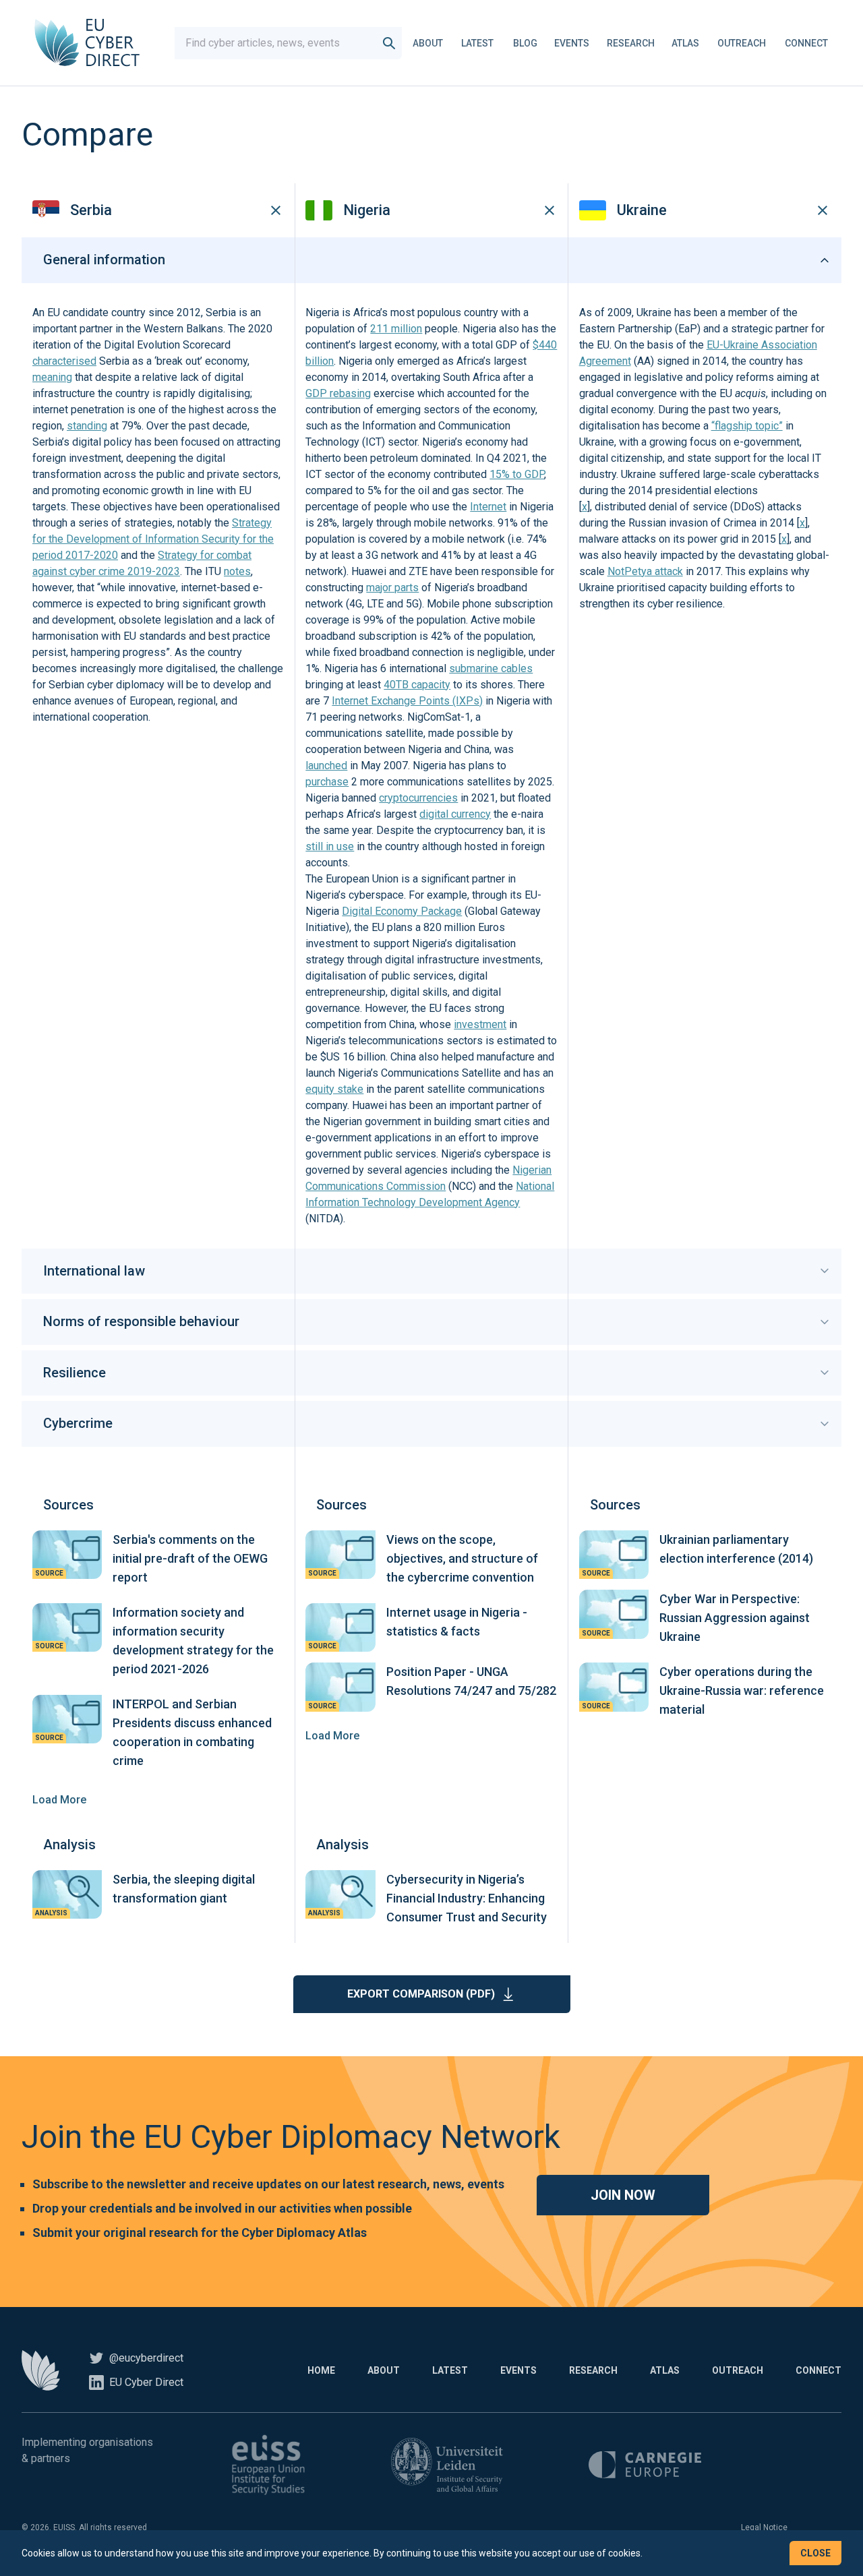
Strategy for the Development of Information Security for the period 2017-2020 (153, 539)
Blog (525, 43)
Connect (806, 43)
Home (321, 2370)
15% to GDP (517, 474)
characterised (64, 361)
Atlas (685, 43)
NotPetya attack (645, 571)
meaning (52, 377)
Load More (59, 1800)
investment (480, 1024)
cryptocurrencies (418, 798)
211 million (396, 329)
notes (237, 571)
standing (87, 426)
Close (815, 2553)
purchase (327, 782)
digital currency (455, 814)
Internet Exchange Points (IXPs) (407, 701)
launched (326, 766)
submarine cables (491, 668)
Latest (477, 43)
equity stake (334, 1089)
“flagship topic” (747, 426)
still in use (330, 846)
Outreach (742, 43)
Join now (623, 2195)
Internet (488, 507)
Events (572, 43)
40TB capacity (417, 685)
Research (631, 43)
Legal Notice (764, 2527)
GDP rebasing (338, 393)
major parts (392, 588)
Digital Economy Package (402, 911)
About (428, 43)
